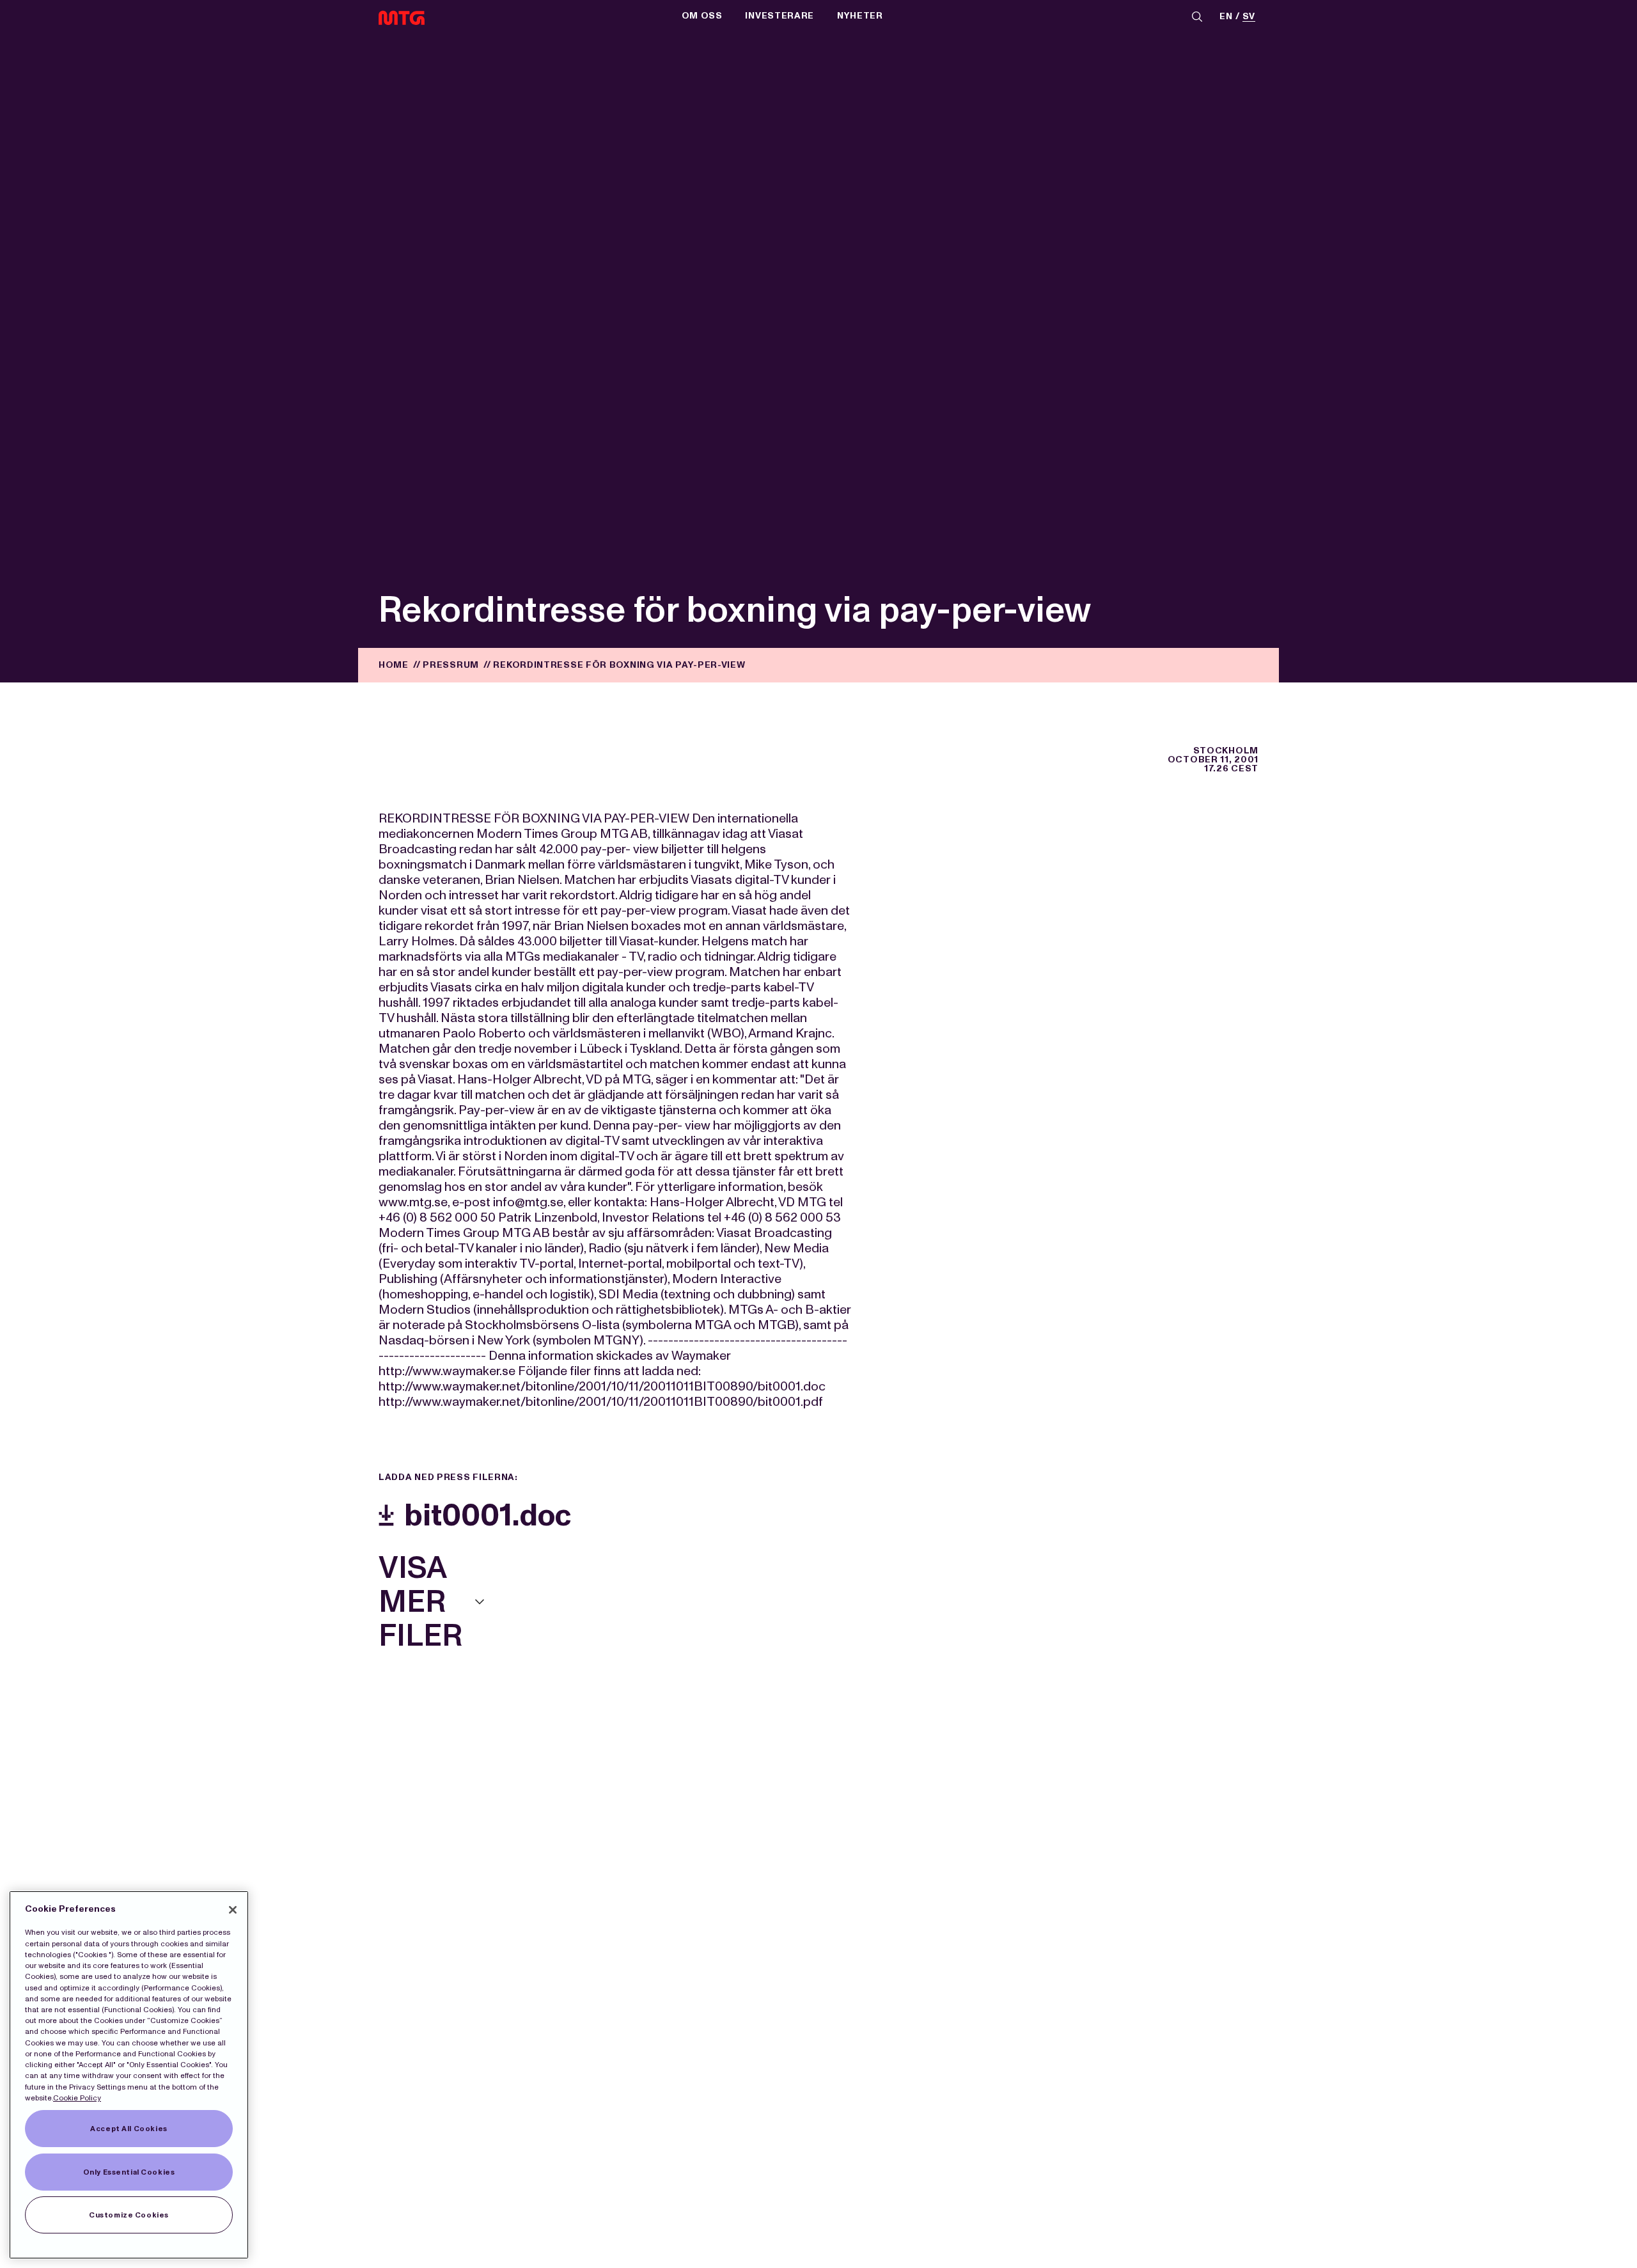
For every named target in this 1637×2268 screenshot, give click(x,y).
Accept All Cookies (129, 2129)
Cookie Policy (77, 2098)
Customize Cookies (129, 2215)
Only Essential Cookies (129, 2172)
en (1226, 17)
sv (1249, 17)
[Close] (233, 1910)
